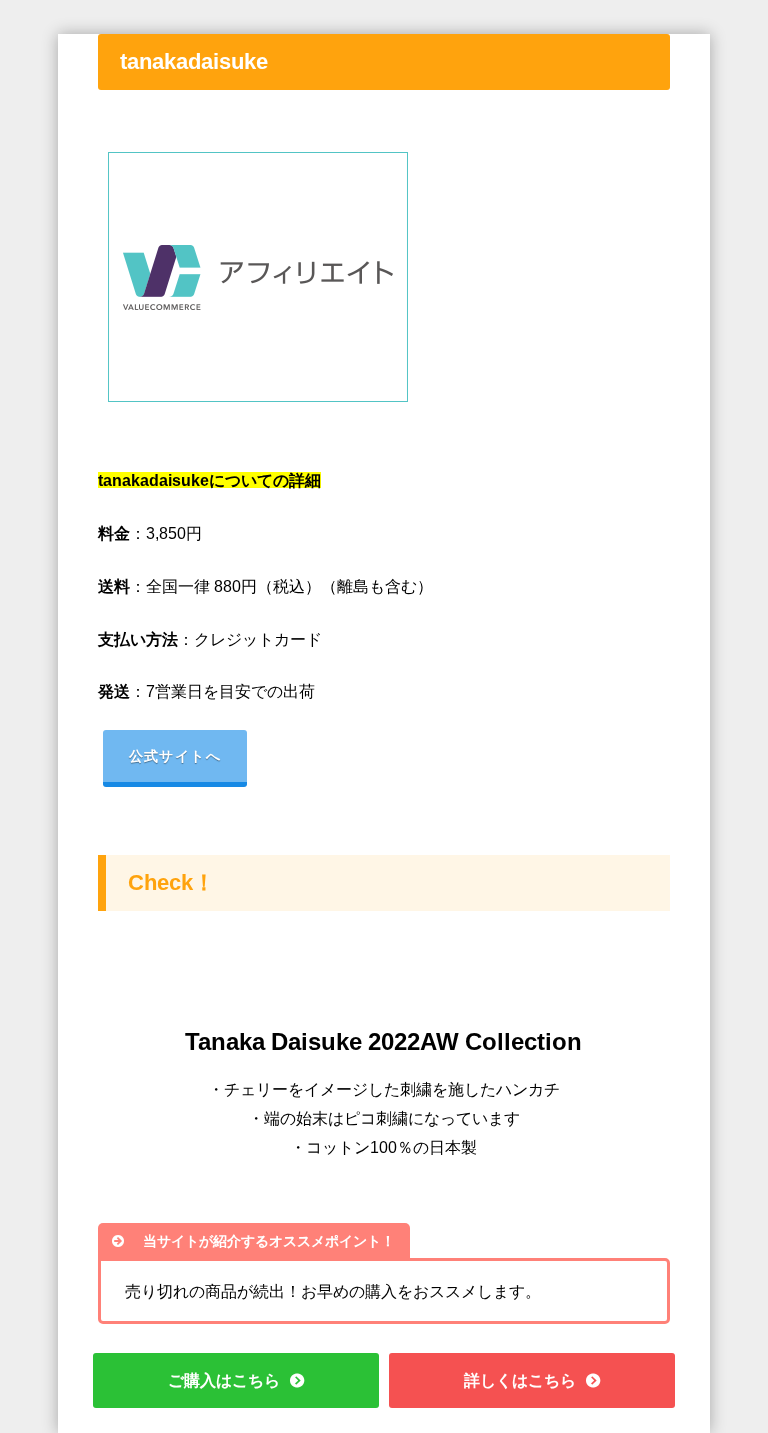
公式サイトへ (175, 756)
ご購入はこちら (224, 1380)
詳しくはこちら (520, 1380)
